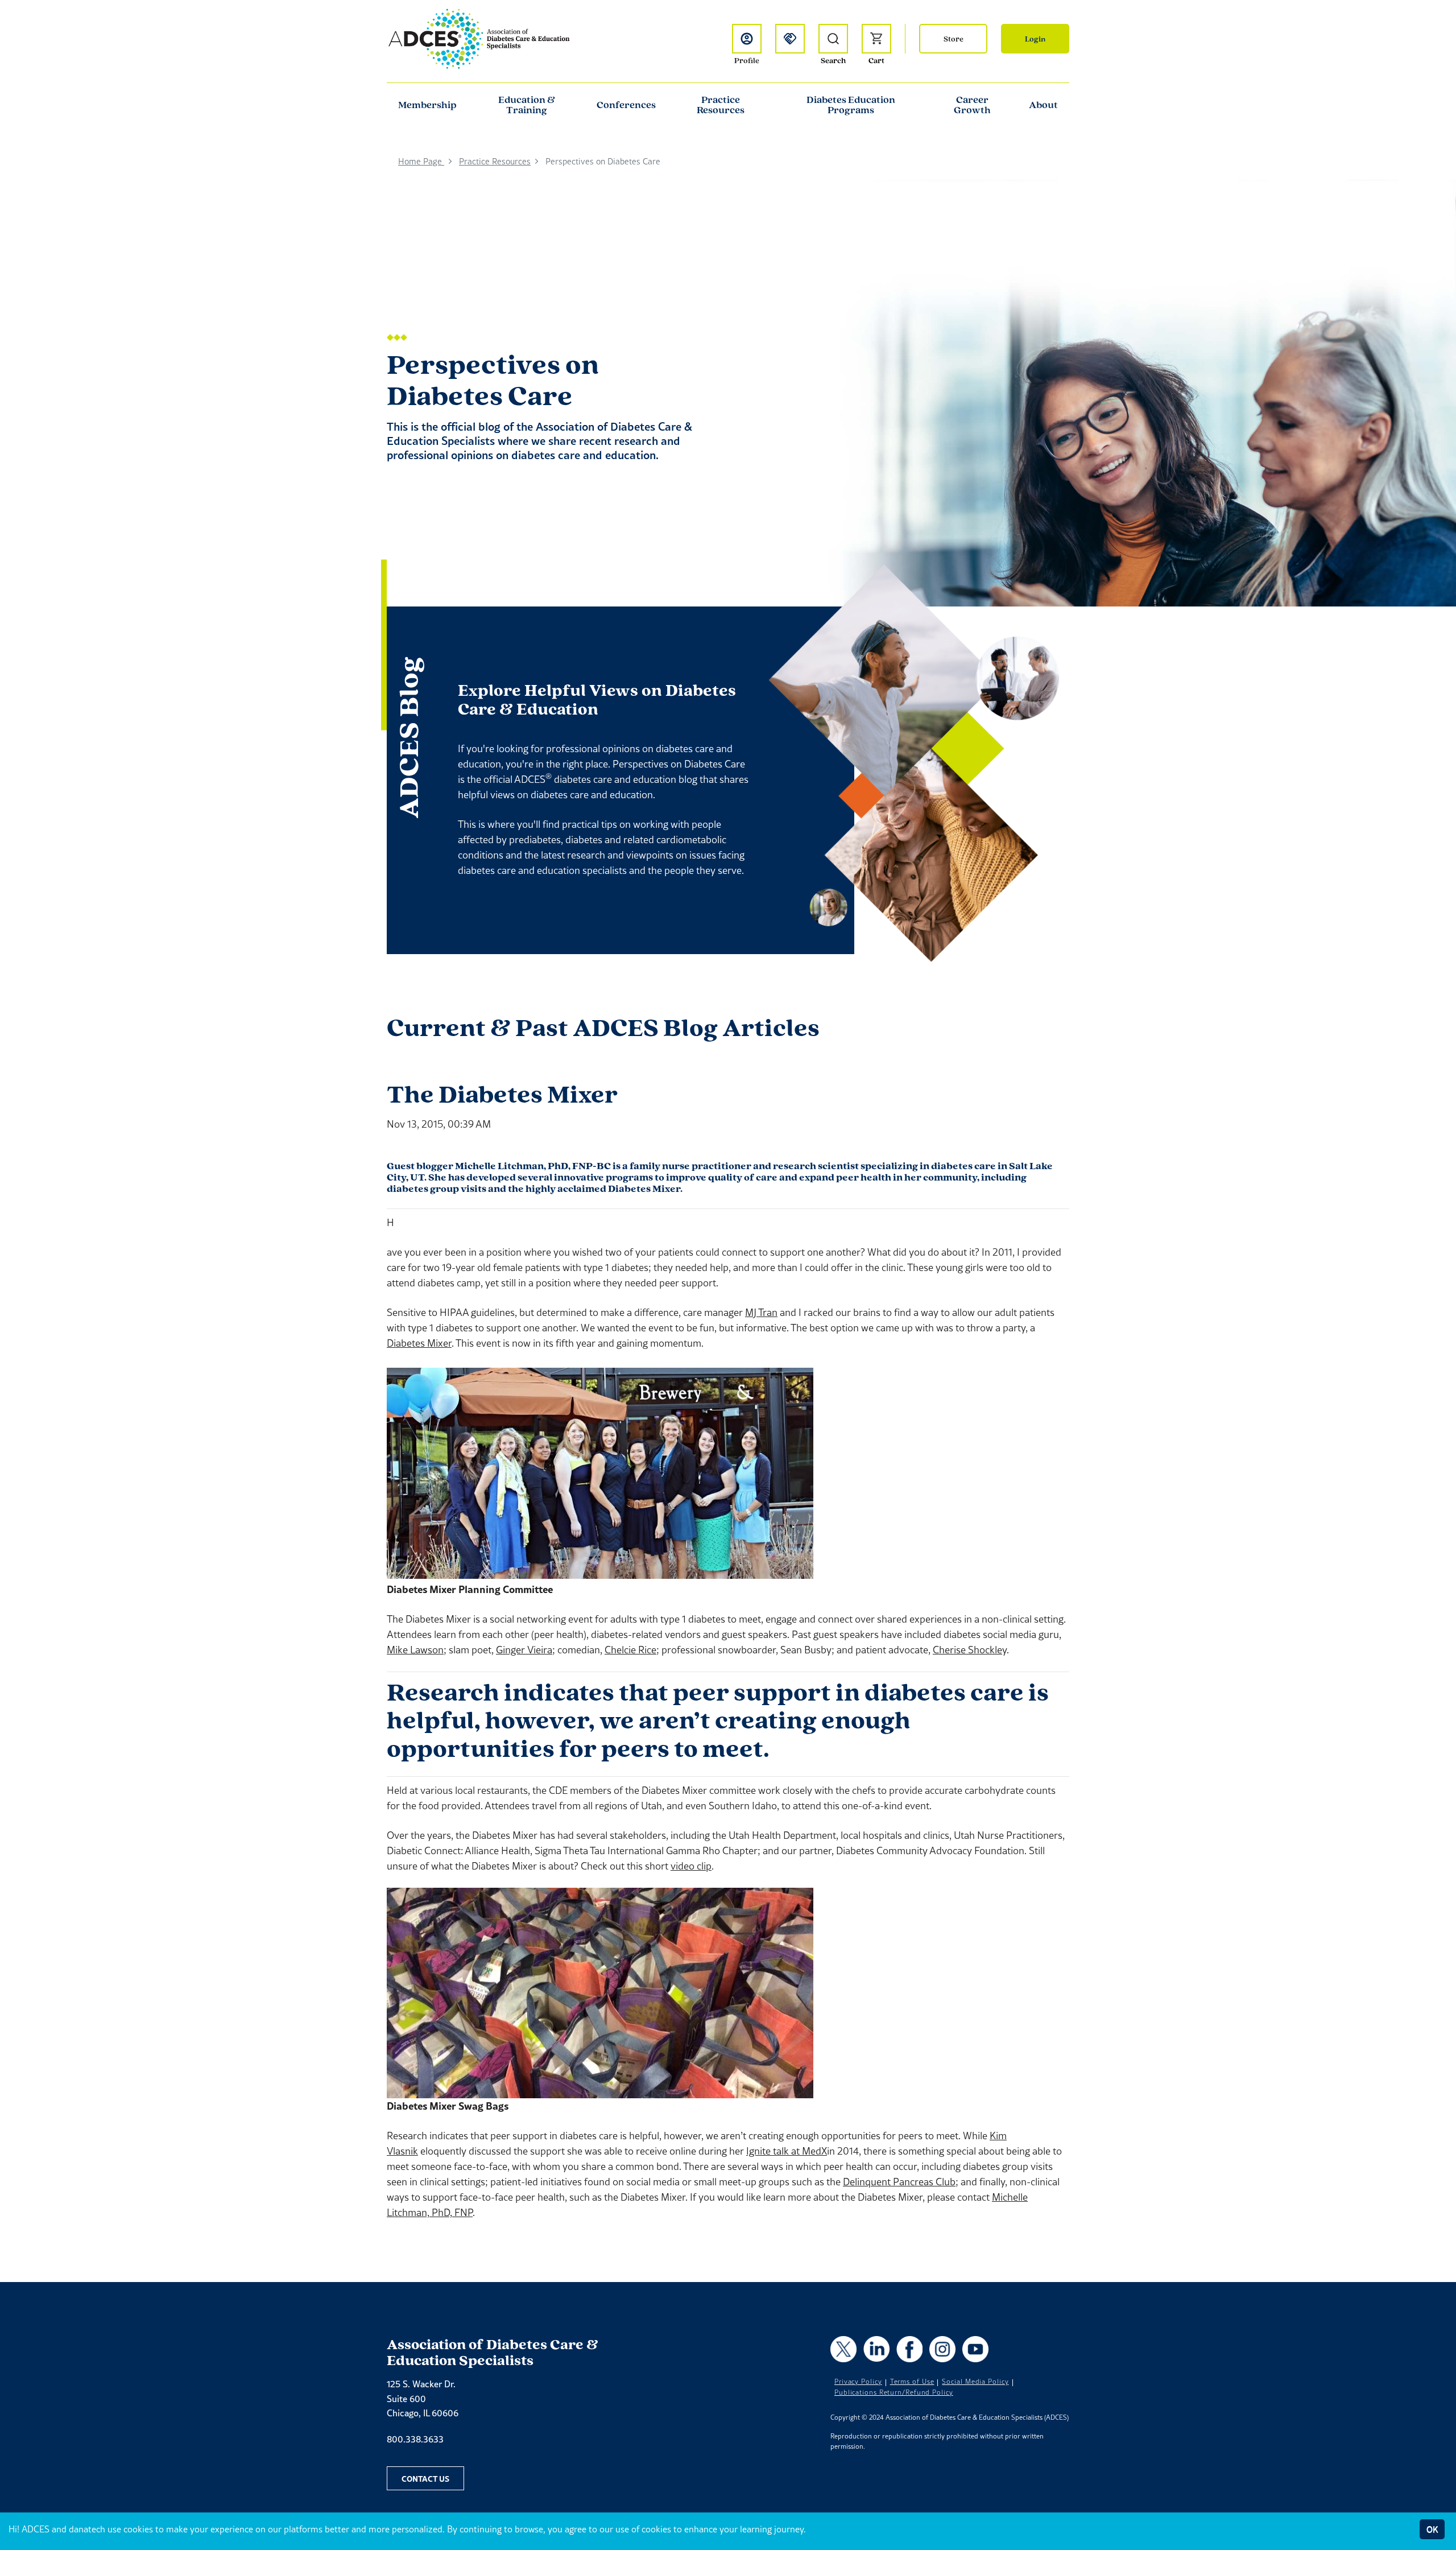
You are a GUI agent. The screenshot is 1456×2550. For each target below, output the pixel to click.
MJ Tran (761, 1312)
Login (1035, 39)
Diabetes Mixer (419, 1343)
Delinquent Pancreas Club (899, 2182)
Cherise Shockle (967, 1650)
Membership (427, 105)
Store (954, 39)
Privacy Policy (858, 2382)
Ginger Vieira (524, 1650)
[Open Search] (833, 39)
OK (1432, 2529)
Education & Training (527, 105)
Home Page (421, 161)
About (1043, 105)
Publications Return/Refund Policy (894, 2392)
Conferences (626, 105)
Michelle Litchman (499, 1165)
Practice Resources (721, 105)
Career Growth (972, 105)
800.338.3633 (415, 2439)
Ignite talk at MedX (787, 2151)
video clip (691, 1866)
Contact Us (425, 2478)
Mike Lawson (415, 1650)
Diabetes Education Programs (851, 105)
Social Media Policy (975, 2382)
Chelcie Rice (630, 1650)
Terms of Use (912, 2382)
